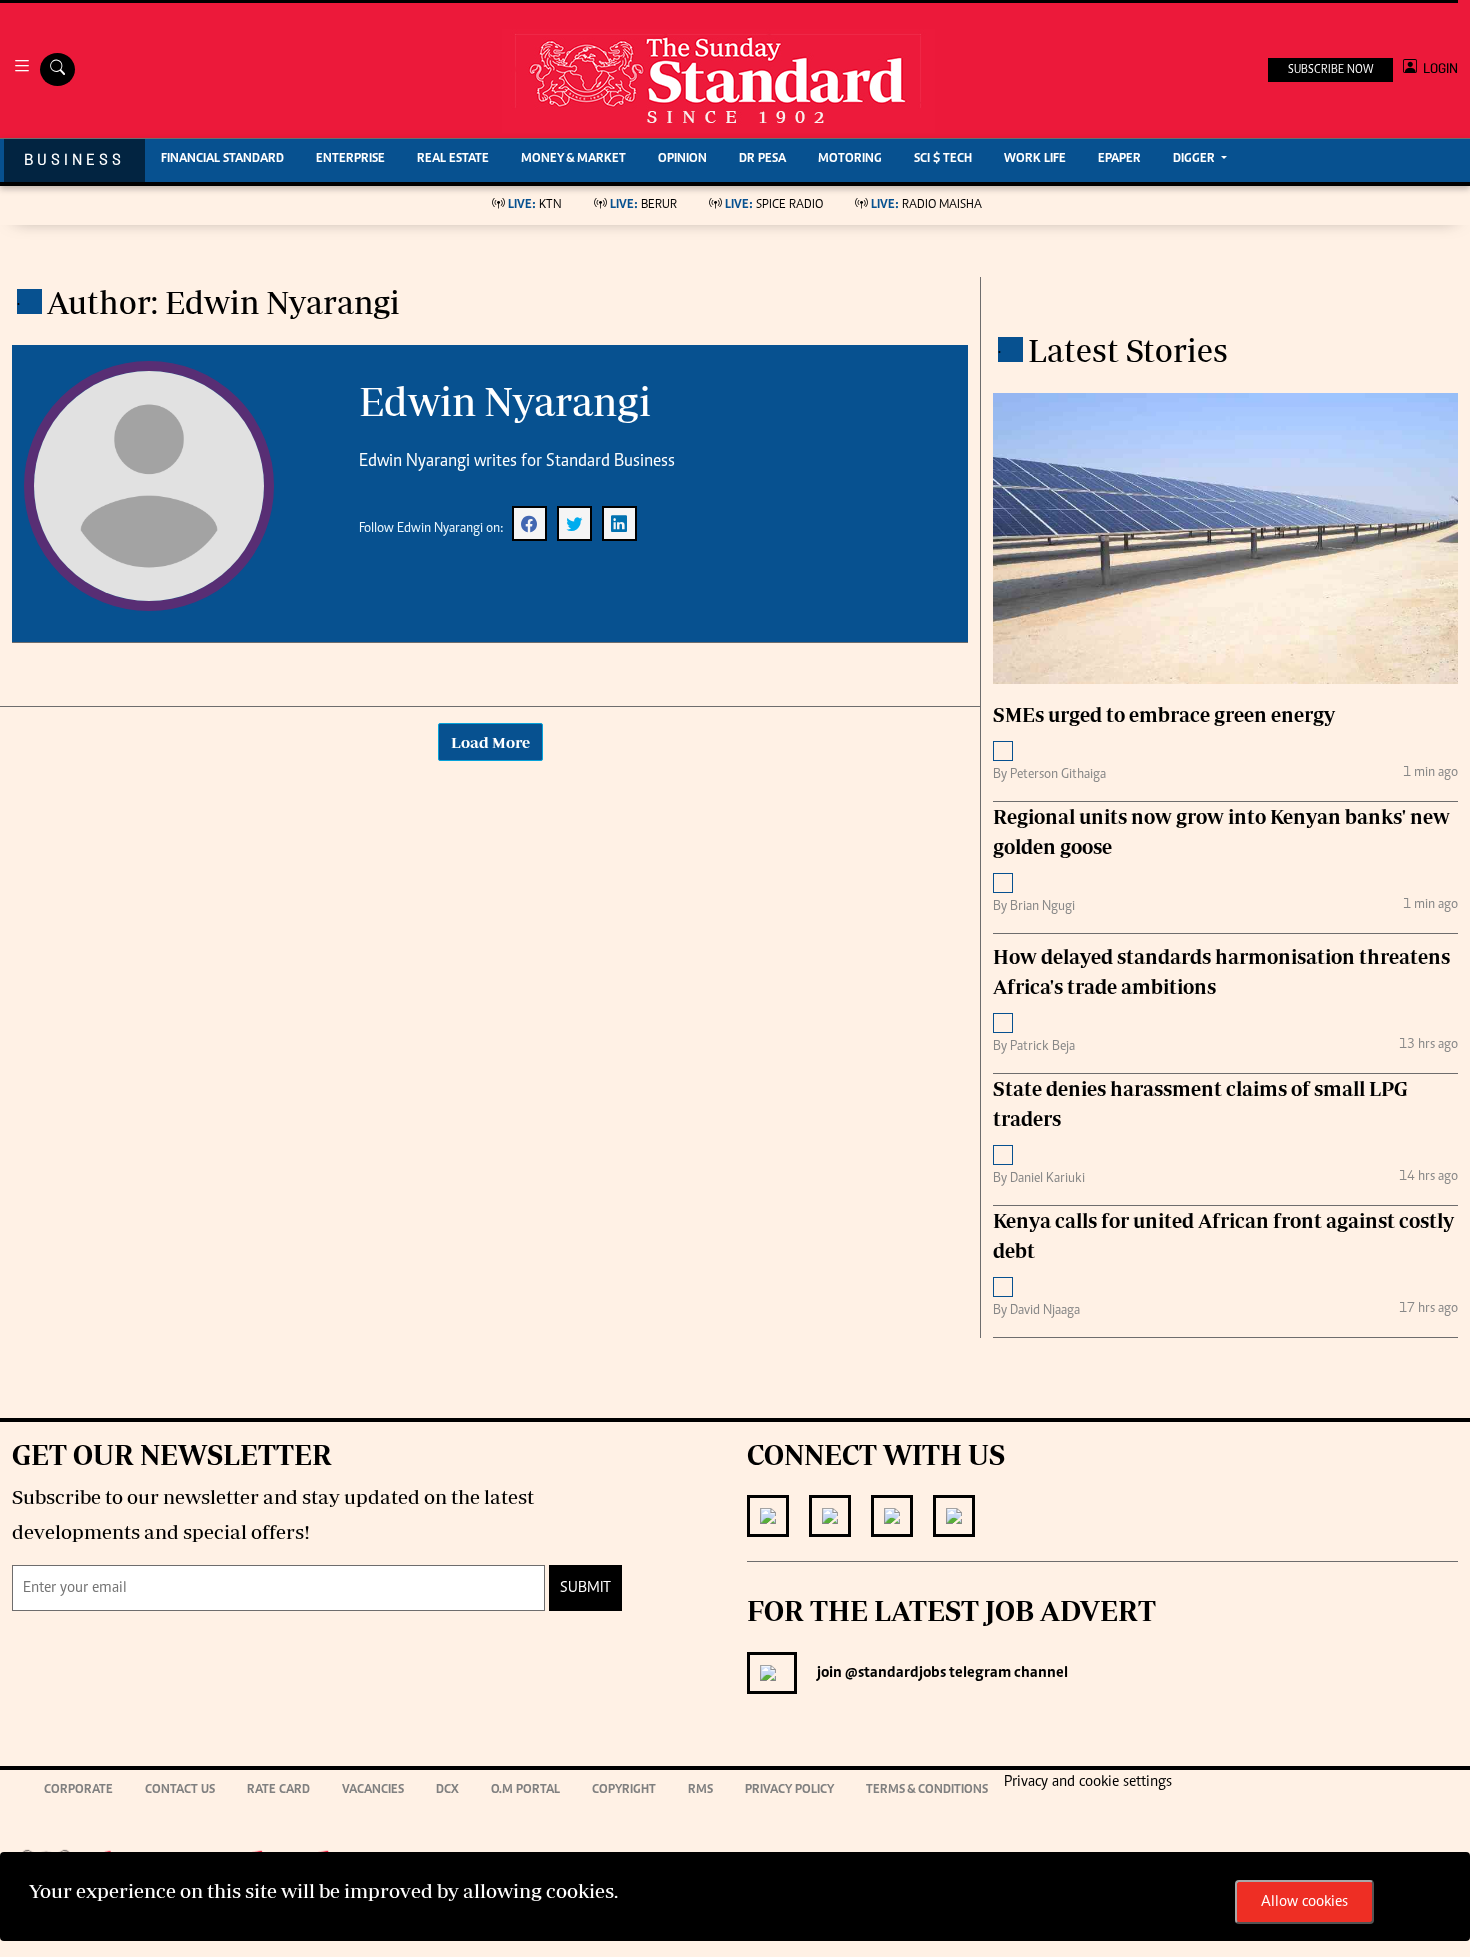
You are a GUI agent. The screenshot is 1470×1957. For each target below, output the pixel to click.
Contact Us (180, 1790)
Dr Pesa (762, 159)
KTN (535, 205)
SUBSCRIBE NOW (1330, 70)
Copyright (624, 1790)
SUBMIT (585, 1588)
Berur (643, 205)
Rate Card (278, 1790)
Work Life (1035, 159)
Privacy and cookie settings (1088, 1782)
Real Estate (453, 159)
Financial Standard (222, 159)
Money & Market (573, 159)
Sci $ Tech (943, 159)
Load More (490, 742)
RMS (700, 1790)
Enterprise (350, 159)
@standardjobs (894, 1673)
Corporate (78, 1790)
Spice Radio (774, 205)
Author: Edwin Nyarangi (223, 302)
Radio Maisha (926, 205)
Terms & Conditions (927, 1790)
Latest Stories (1128, 350)
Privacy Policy (789, 1790)
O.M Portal (525, 1790)
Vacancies (373, 1790)
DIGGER (1195, 159)
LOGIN (1437, 68)
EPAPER (1119, 159)
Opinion (682, 159)
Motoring (850, 159)
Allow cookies (1304, 1902)
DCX (447, 1790)
